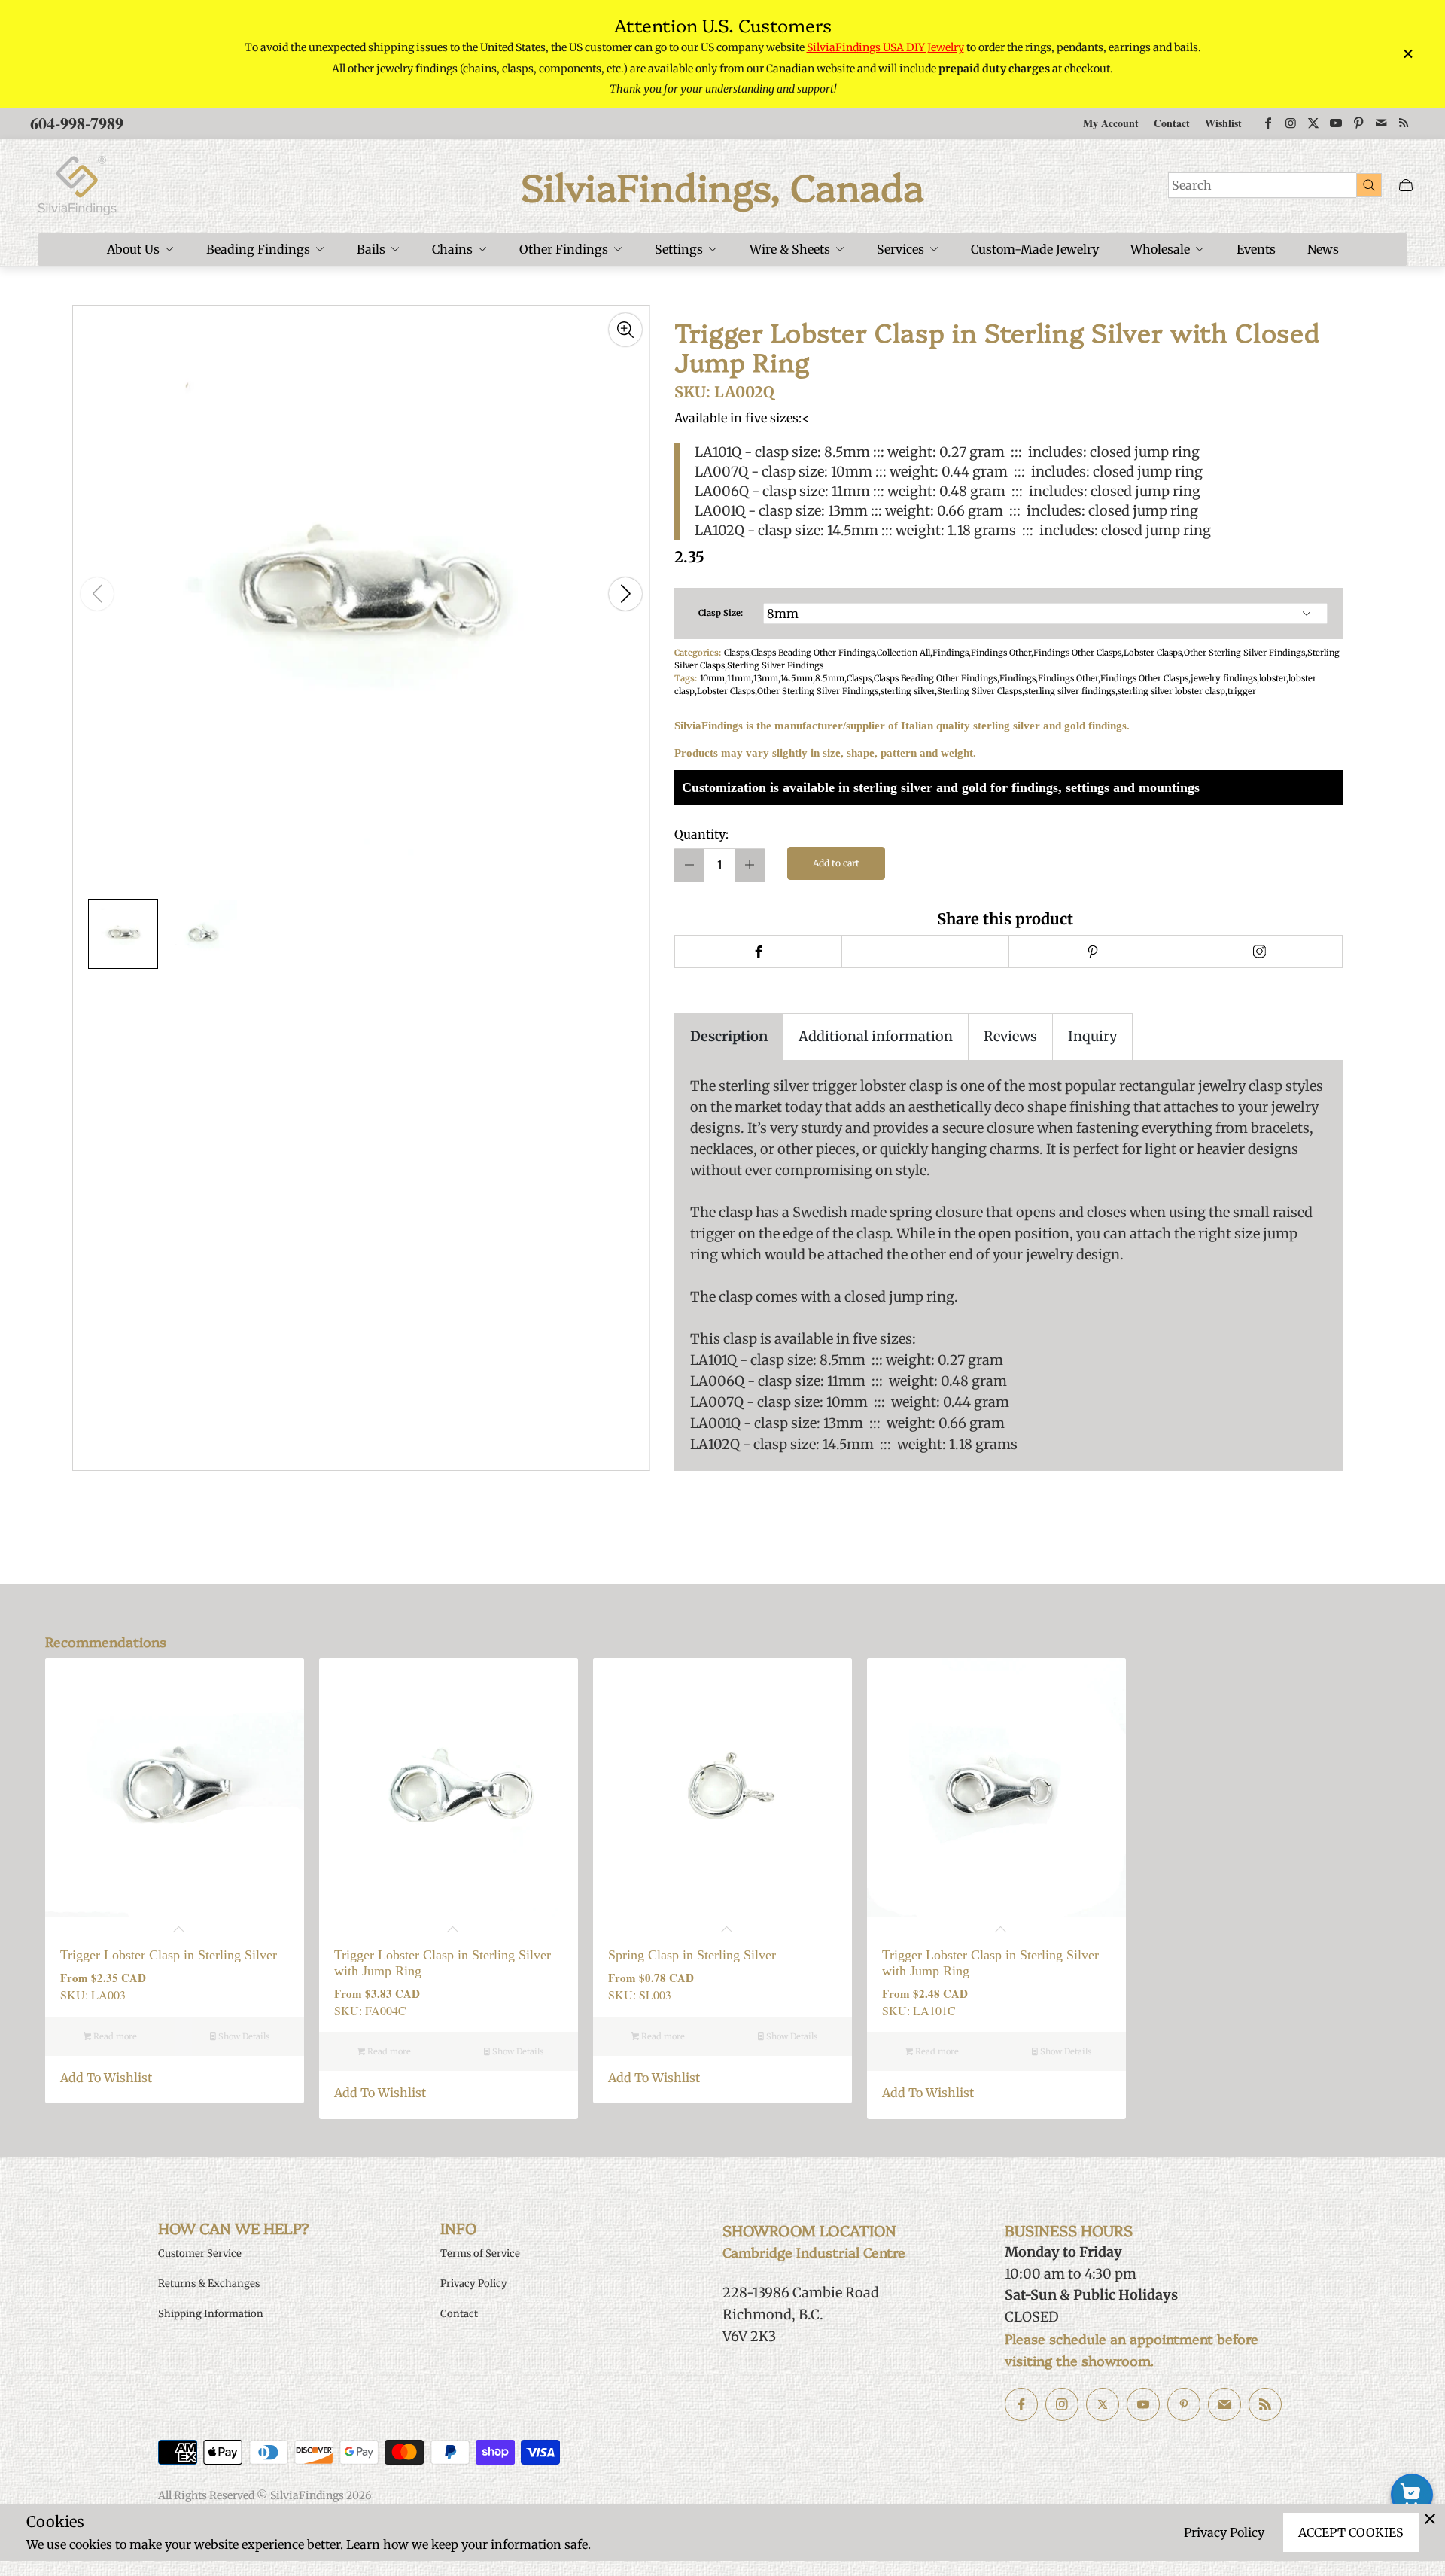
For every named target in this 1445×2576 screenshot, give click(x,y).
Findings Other (1001, 653)
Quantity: (701, 834)
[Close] (1430, 2519)
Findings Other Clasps (1077, 653)
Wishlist (1223, 123)
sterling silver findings (1070, 691)
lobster (1273, 678)
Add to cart (836, 863)
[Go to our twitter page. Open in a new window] (1103, 2404)
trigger (1242, 691)
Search (1192, 185)
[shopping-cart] (1412, 2495)
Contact (1172, 123)
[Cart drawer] (1406, 186)
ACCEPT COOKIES (1351, 2532)
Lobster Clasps (1153, 653)
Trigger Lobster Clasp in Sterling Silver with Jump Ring (443, 1963)
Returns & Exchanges (209, 2284)
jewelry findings (1224, 678)
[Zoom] (625, 330)
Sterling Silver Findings (775, 665)
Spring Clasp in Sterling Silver (692, 1955)
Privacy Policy (1224, 2532)
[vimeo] (1092, 952)
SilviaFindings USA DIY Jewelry (885, 47)
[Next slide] (625, 594)
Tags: (686, 678)
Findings (951, 653)
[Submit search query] (1369, 184)
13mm (766, 678)
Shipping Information (211, 2314)
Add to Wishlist (106, 2078)
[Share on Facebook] (758, 952)
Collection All (904, 653)
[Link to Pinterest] (1358, 123)
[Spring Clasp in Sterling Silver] (722, 1788)
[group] (123, 934)
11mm (739, 678)
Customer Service (200, 2253)
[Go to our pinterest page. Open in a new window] (1184, 2404)
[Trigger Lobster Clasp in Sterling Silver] (175, 1788)
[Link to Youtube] (1336, 123)
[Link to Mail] (1381, 123)
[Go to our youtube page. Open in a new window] (1143, 2404)
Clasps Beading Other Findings (813, 653)
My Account (1111, 123)
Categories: (698, 653)
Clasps (736, 653)
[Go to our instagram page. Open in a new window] (1062, 2404)
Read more (114, 2036)
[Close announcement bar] (1407, 54)
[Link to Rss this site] (1404, 123)
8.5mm (830, 678)
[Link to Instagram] (1291, 123)
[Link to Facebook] (1268, 123)
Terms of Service (480, 2253)
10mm (712, 678)
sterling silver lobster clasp (1171, 691)
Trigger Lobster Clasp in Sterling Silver (169, 1955)
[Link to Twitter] (1313, 123)
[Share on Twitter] (925, 952)
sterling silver (908, 691)
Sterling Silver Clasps (980, 691)
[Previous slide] (97, 594)
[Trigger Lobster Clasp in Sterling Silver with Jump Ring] (449, 1788)
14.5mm (797, 678)
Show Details (243, 2036)
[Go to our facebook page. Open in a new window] (1021, 2404)
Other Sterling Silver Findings (1244, 653)
